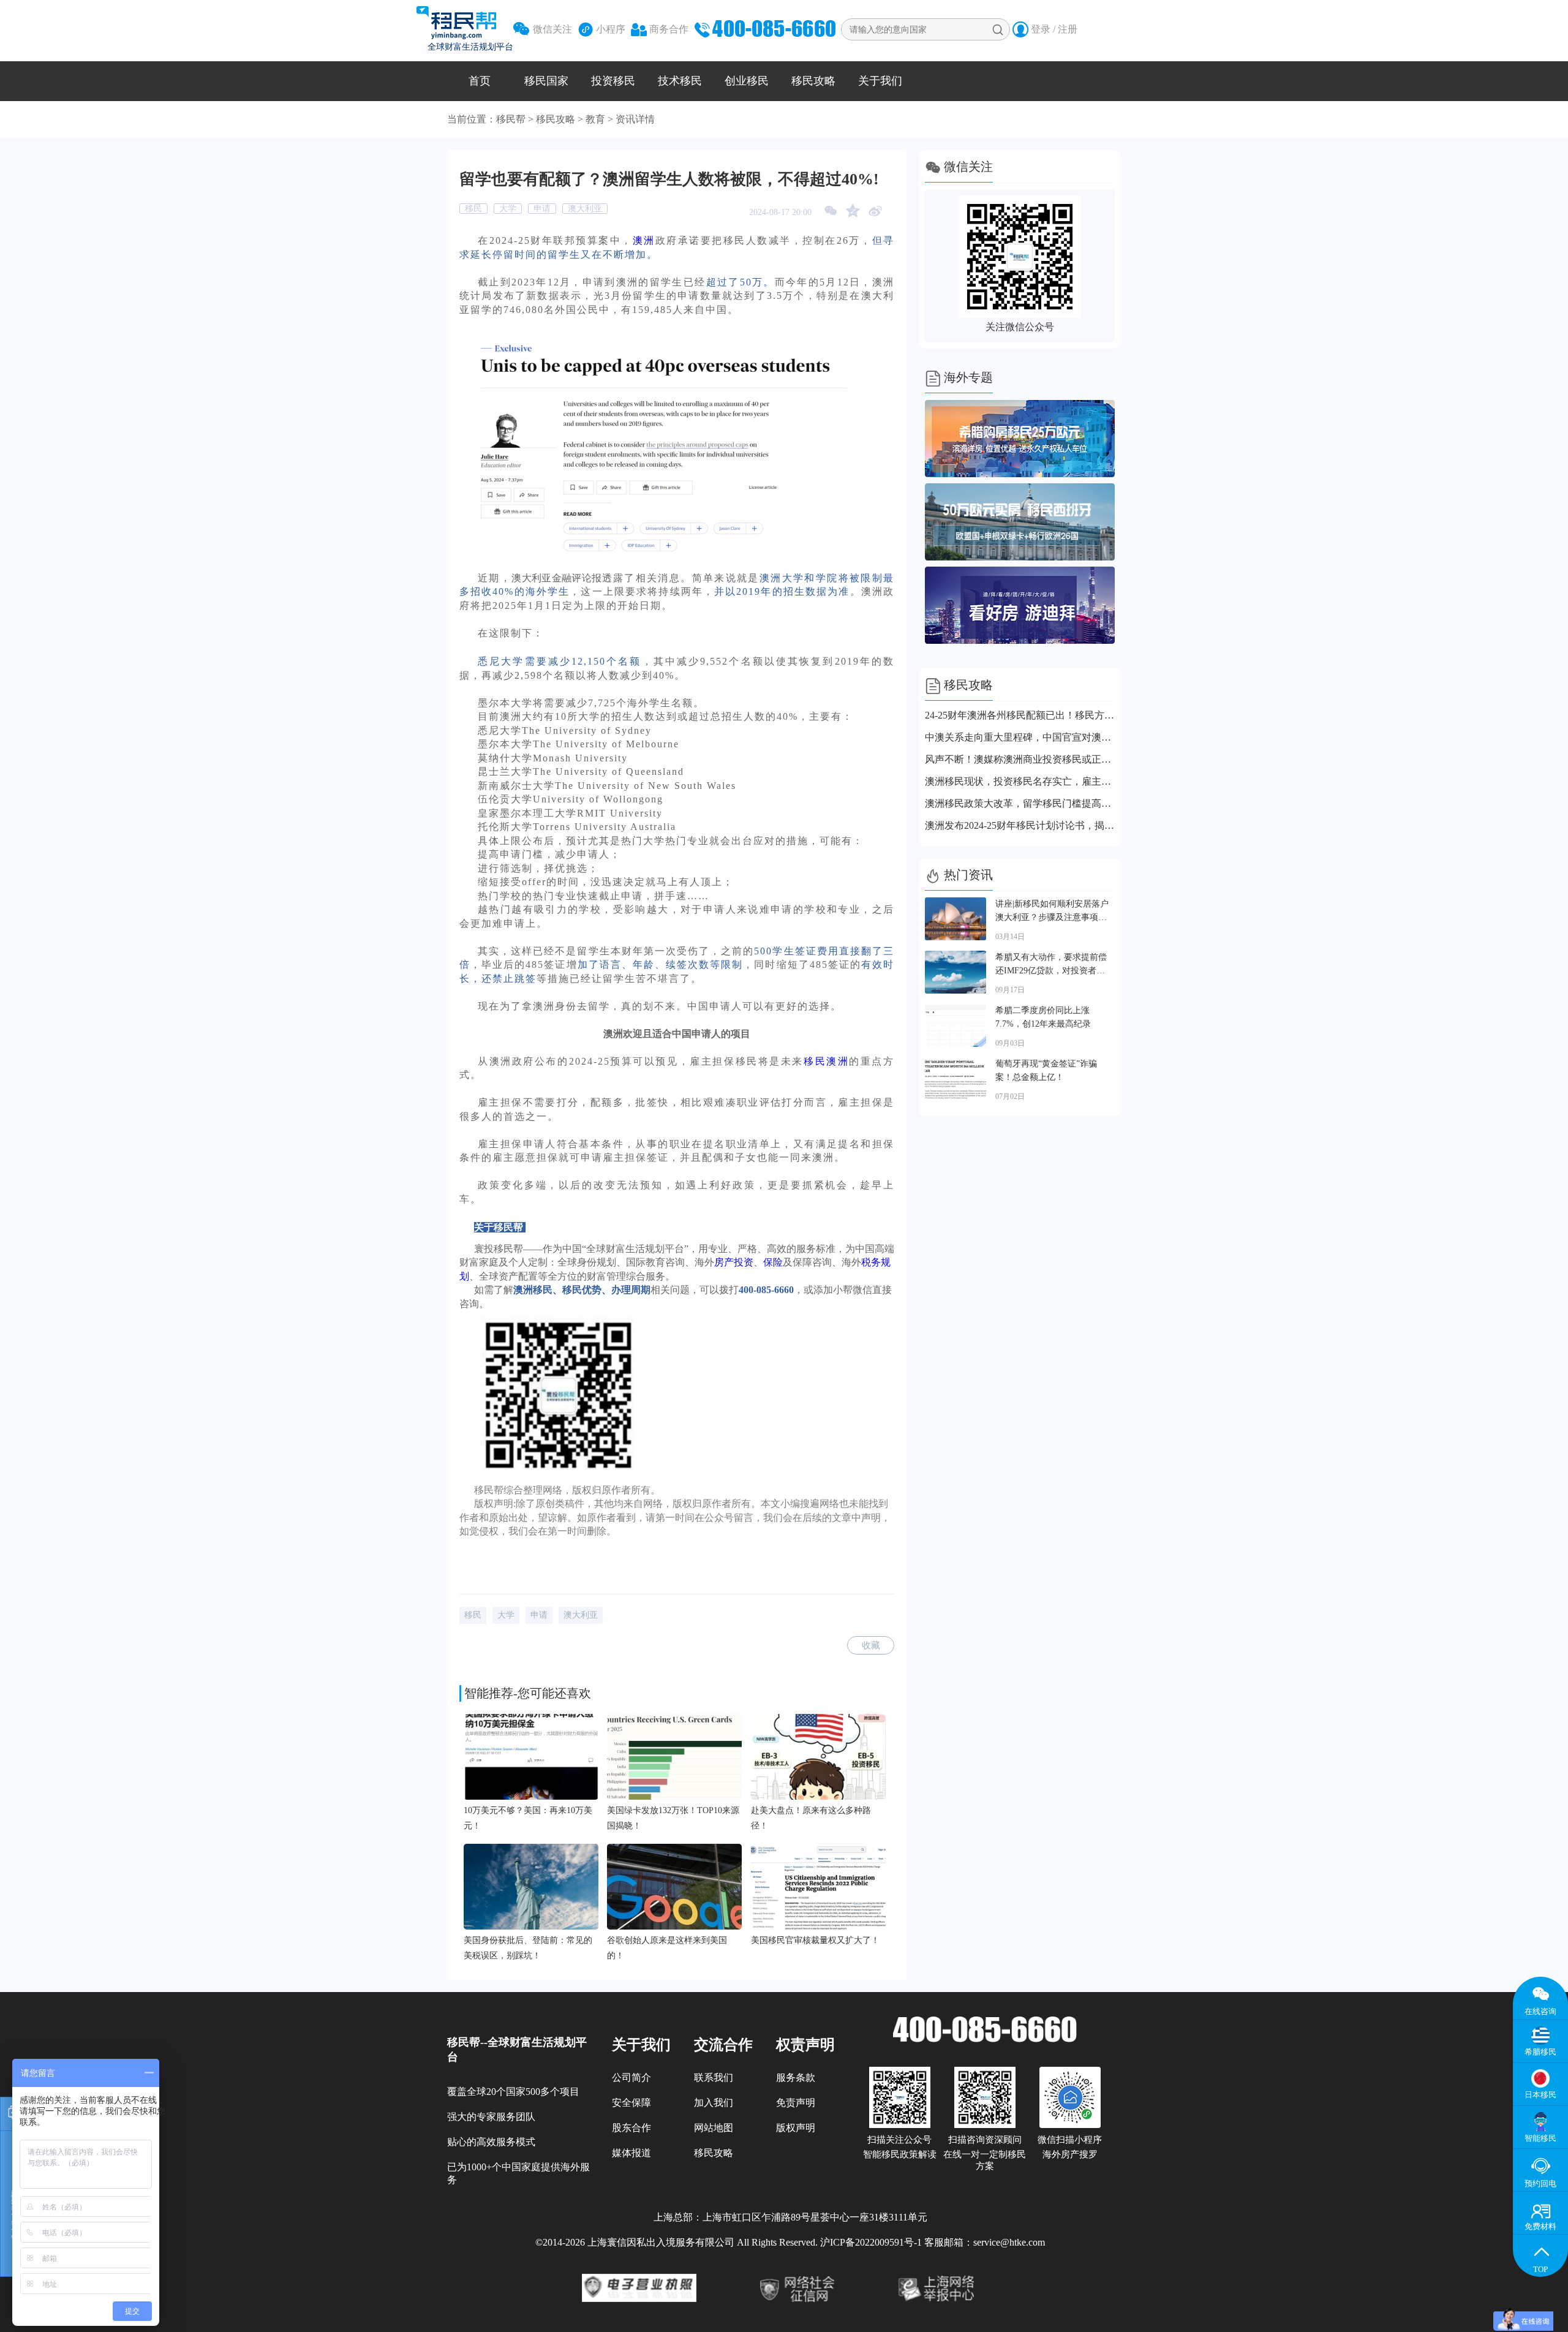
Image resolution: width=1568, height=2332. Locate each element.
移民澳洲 (826, 1061)
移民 (473, 209)
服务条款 (796, 2077)
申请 (542, 209)
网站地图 (714, 2128)
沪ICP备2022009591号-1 (871, 2242)
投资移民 (613, 81)
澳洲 (644, 240)
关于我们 (880, 81)
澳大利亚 (585, 209)
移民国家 (546, 81)
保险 (773, 1262)
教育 (595, 119)
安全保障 (631, 2103)
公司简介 (631, 2077)
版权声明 (796, 2128)
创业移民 (747, 81)
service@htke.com (1009, 2242)
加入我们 (714, 2103)
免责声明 (796, 2103)
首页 (480, 81)
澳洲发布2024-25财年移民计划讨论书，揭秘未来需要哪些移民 (1020, 825)
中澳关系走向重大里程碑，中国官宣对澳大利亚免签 (1020, 737)
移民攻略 (813, 81)
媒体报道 (631, 2153)
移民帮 (511, 119)
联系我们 (714, 2077)
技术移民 (680, 81)
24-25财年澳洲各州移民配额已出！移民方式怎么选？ (1020, 715)
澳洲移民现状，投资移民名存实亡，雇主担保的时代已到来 (1020, 781)
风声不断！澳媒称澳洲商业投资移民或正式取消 (1020, 759)
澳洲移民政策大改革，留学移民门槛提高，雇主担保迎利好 (1020, 803)
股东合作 (631, 2128)
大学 (508, 209)
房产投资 (734, 1262)
